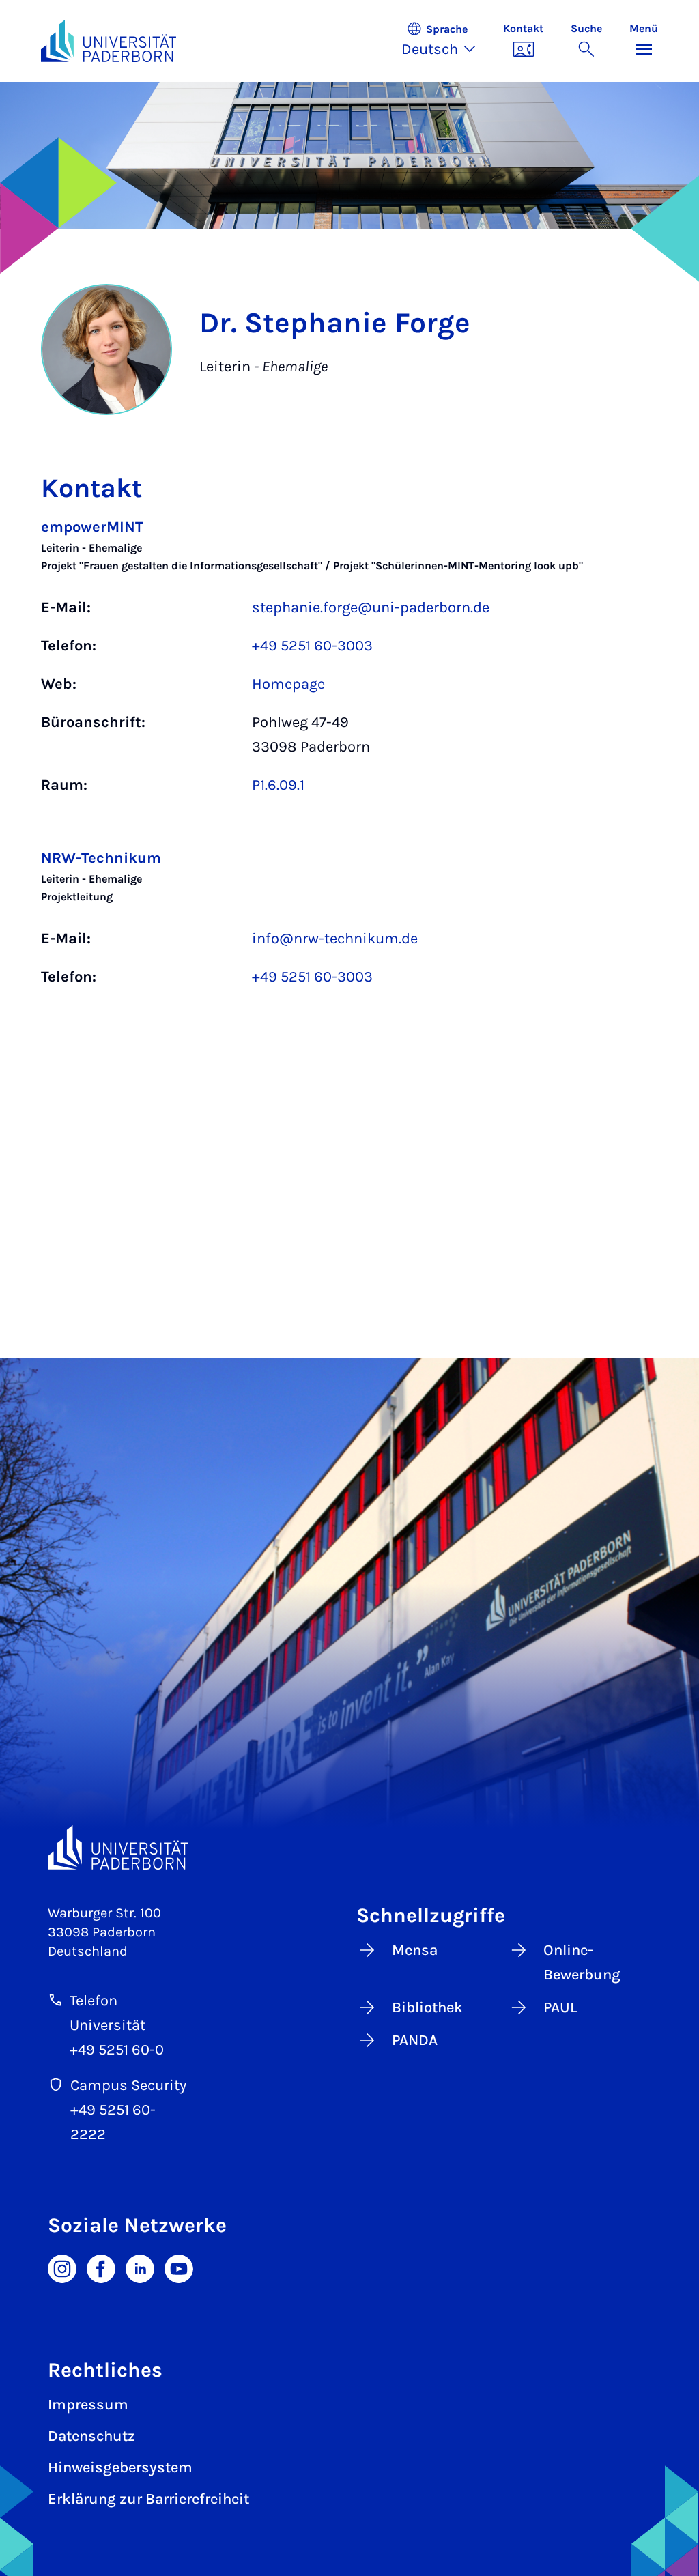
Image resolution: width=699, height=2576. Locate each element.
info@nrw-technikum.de (335, 939)
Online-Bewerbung (582, 1962)
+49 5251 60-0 (117, 2050)
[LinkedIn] (140, 2267)
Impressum (88, 2405)
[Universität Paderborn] (118, 1847)
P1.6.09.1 (278, 785)
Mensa (415, 1950)
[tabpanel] (349, 759)
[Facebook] (101, 2267)
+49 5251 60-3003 (312, 646)
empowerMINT (92, 527)
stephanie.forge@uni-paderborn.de (371, 607)
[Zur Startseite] (109, 41)
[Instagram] (62, 2267)
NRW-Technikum (101, 858)
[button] (445, 41)
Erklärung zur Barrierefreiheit (148, 2499)
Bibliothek (427, 2007)
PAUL (560, 2007)
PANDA (415, 2040)
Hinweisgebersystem (120, 2467)
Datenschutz (91, 2436)
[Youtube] (179, 2267)
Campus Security (128, 2085)
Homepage (288, 684)
